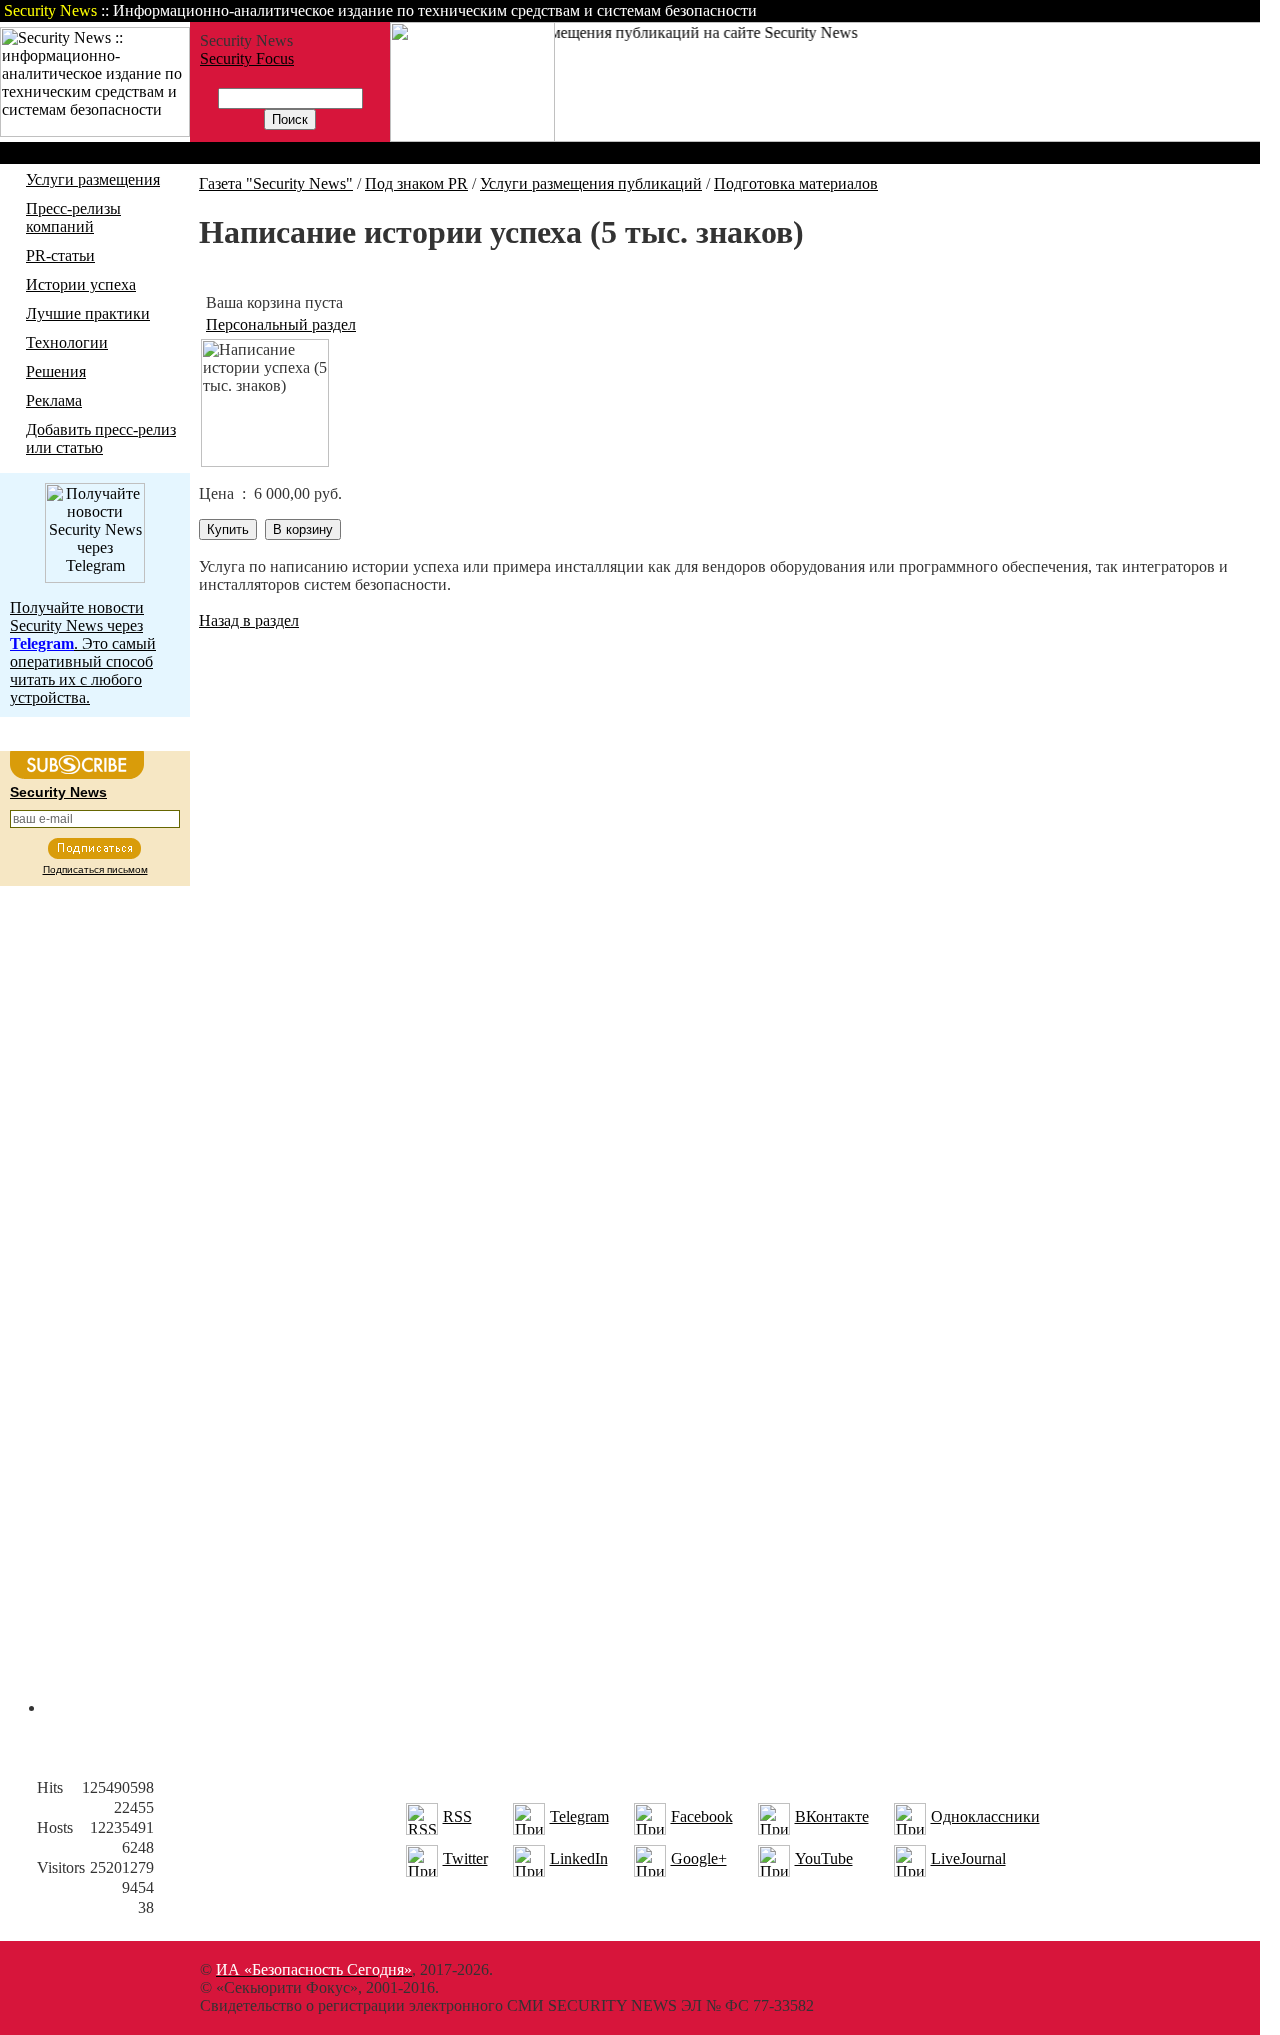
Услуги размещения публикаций (591, 183)
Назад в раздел (249, 620)
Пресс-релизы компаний (73, 217)
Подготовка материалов (796, 183)
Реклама (54, 400)
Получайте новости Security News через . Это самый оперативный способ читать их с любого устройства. (83, 652)
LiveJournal (968, 1858)
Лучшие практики (88, 313)
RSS (457, 1816)
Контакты (1092, 10)
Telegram (579, 1816)
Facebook (702, 1816)
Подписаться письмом (95, 869)
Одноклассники (985, 1816)
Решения (56, 371)
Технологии (67, 342)
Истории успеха (81, 284)
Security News (58, 792)
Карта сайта (1197, 10)
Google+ (699, 1858)
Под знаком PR (416, 183)
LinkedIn (579, 1858)
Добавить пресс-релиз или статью (101, 438)
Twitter (465, 1858)
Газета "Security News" (276, 183)
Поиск (1004, 10)
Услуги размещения (93, 179)
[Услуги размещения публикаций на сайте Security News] (472, 136)
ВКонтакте (832, 1816)
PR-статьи (60, 255)
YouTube (824, 1858)
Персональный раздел (281, 324)
